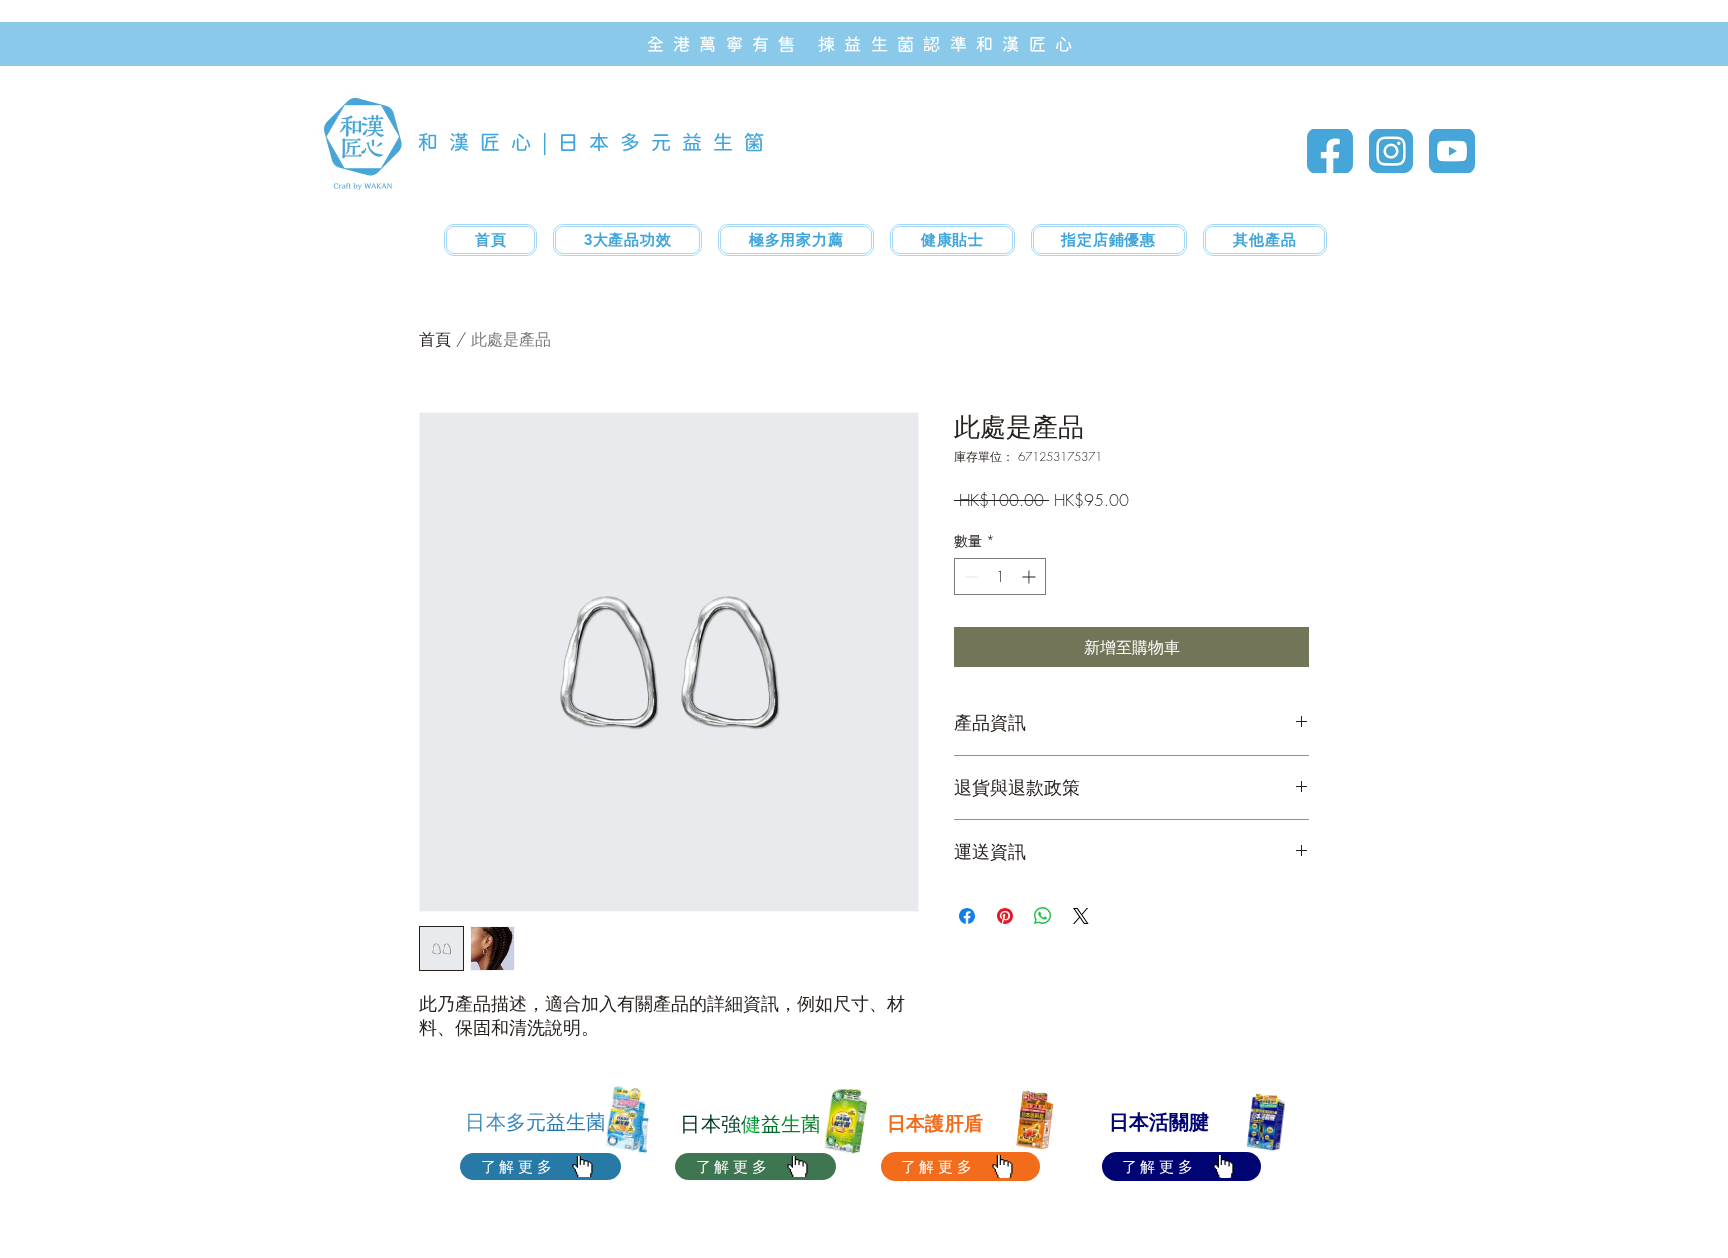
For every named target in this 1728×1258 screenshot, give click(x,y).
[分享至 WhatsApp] (1043, 916)
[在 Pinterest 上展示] (1005, 916)
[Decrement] (969, 576)
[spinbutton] (1000, 576)
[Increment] (1030, 576)
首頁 (435, 339)
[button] (796, 240)
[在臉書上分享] (967, 916)
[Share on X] (1081, 916)
